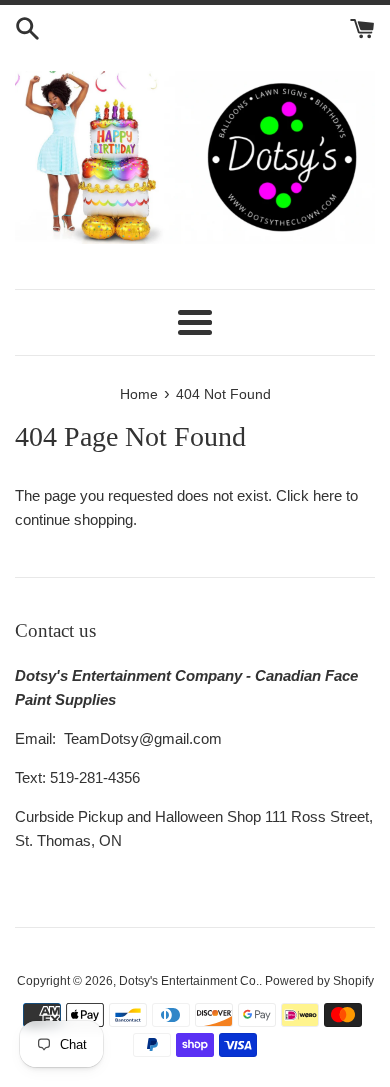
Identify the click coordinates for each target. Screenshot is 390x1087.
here (327, 495)
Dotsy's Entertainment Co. (189, 981)
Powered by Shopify (319, 981)
